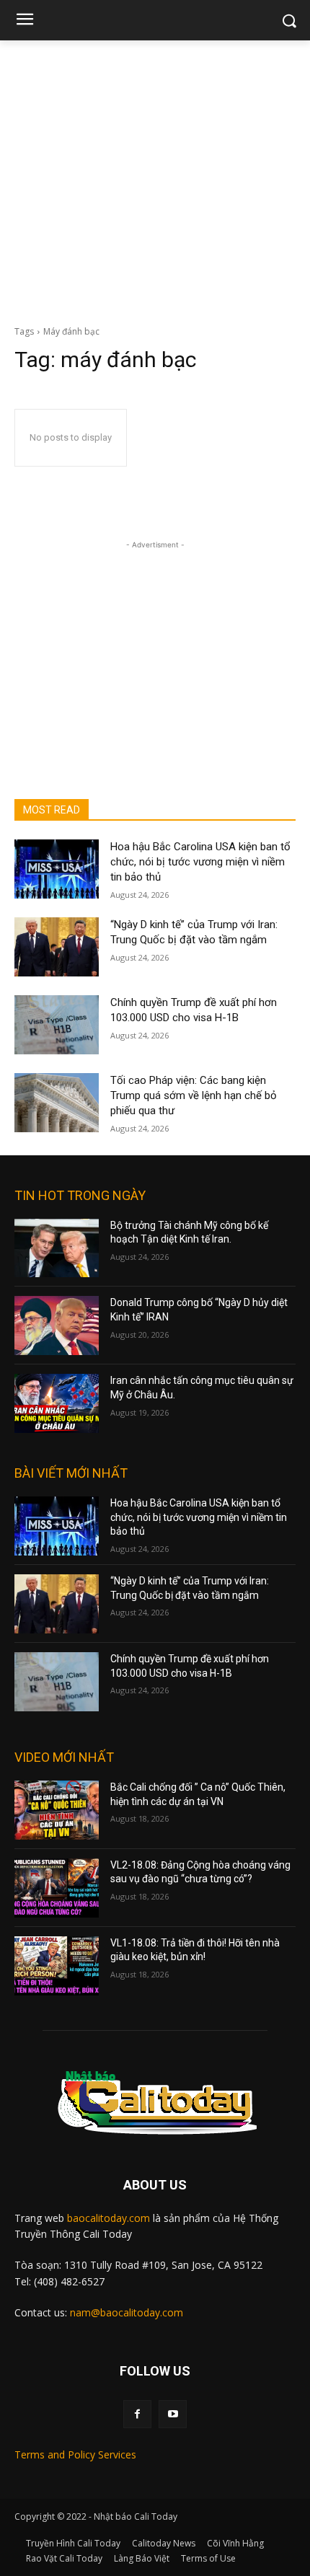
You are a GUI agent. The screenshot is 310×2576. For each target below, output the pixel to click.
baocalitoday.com (108, 2218)
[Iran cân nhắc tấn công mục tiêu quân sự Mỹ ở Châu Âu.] (57, 1403)
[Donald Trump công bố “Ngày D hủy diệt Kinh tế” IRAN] (57, 1326)
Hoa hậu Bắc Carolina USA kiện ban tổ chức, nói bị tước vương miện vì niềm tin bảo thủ (200, 862)
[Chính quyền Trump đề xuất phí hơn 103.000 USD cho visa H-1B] (57, 1025)
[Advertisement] (155, 179)
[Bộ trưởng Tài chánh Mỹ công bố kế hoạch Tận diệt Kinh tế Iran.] (57, 1248)
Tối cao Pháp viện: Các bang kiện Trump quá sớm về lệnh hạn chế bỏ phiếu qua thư (194, 1095)
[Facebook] (137, 2414)
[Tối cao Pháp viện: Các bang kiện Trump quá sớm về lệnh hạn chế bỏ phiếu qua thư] (57, 1103)
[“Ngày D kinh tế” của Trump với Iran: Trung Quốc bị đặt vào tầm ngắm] (57, 947)
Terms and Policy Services (75, 2454)
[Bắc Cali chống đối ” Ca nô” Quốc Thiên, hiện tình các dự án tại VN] (57, 1810)
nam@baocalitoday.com (127, 2312)
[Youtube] (173, 2414)
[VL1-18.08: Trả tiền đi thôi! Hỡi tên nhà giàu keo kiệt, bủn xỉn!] (57, 1966)
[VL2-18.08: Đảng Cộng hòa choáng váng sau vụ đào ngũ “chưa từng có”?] (57, 1888)
